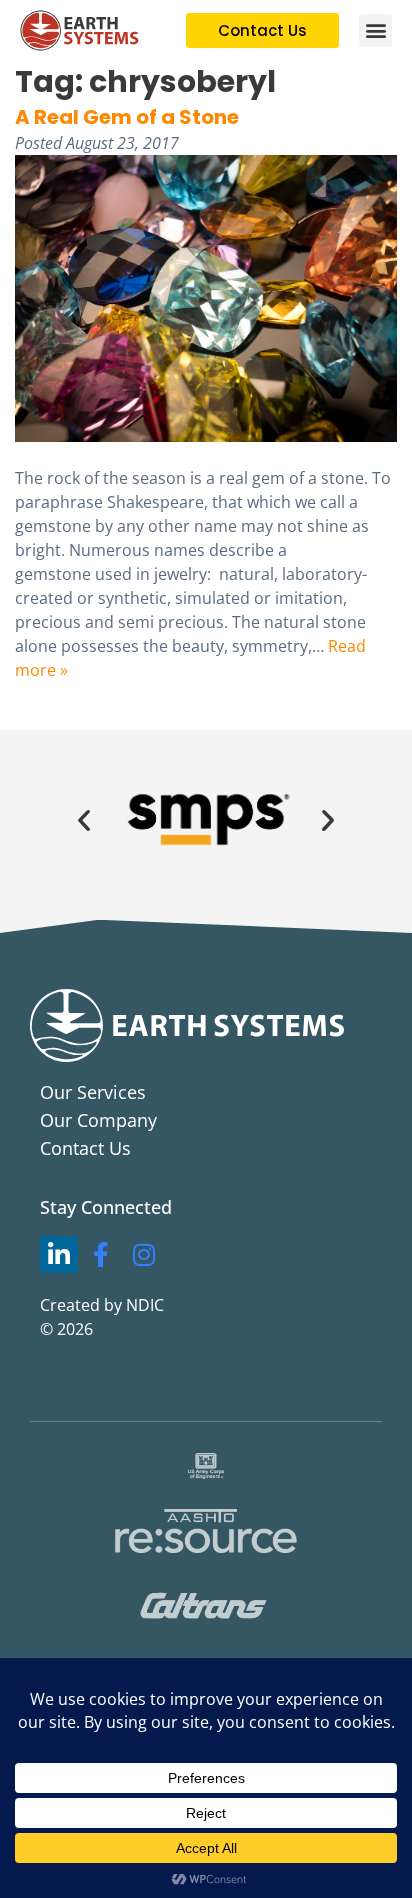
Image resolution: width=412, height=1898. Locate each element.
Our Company (98, 1120)
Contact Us (85, 1148)
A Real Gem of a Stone (127, 117)
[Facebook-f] (102, 1255)
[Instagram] (144, 1255)
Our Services (93, 1092)
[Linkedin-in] (59, 1255)
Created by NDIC (102, 1305)
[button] (375, 30)
